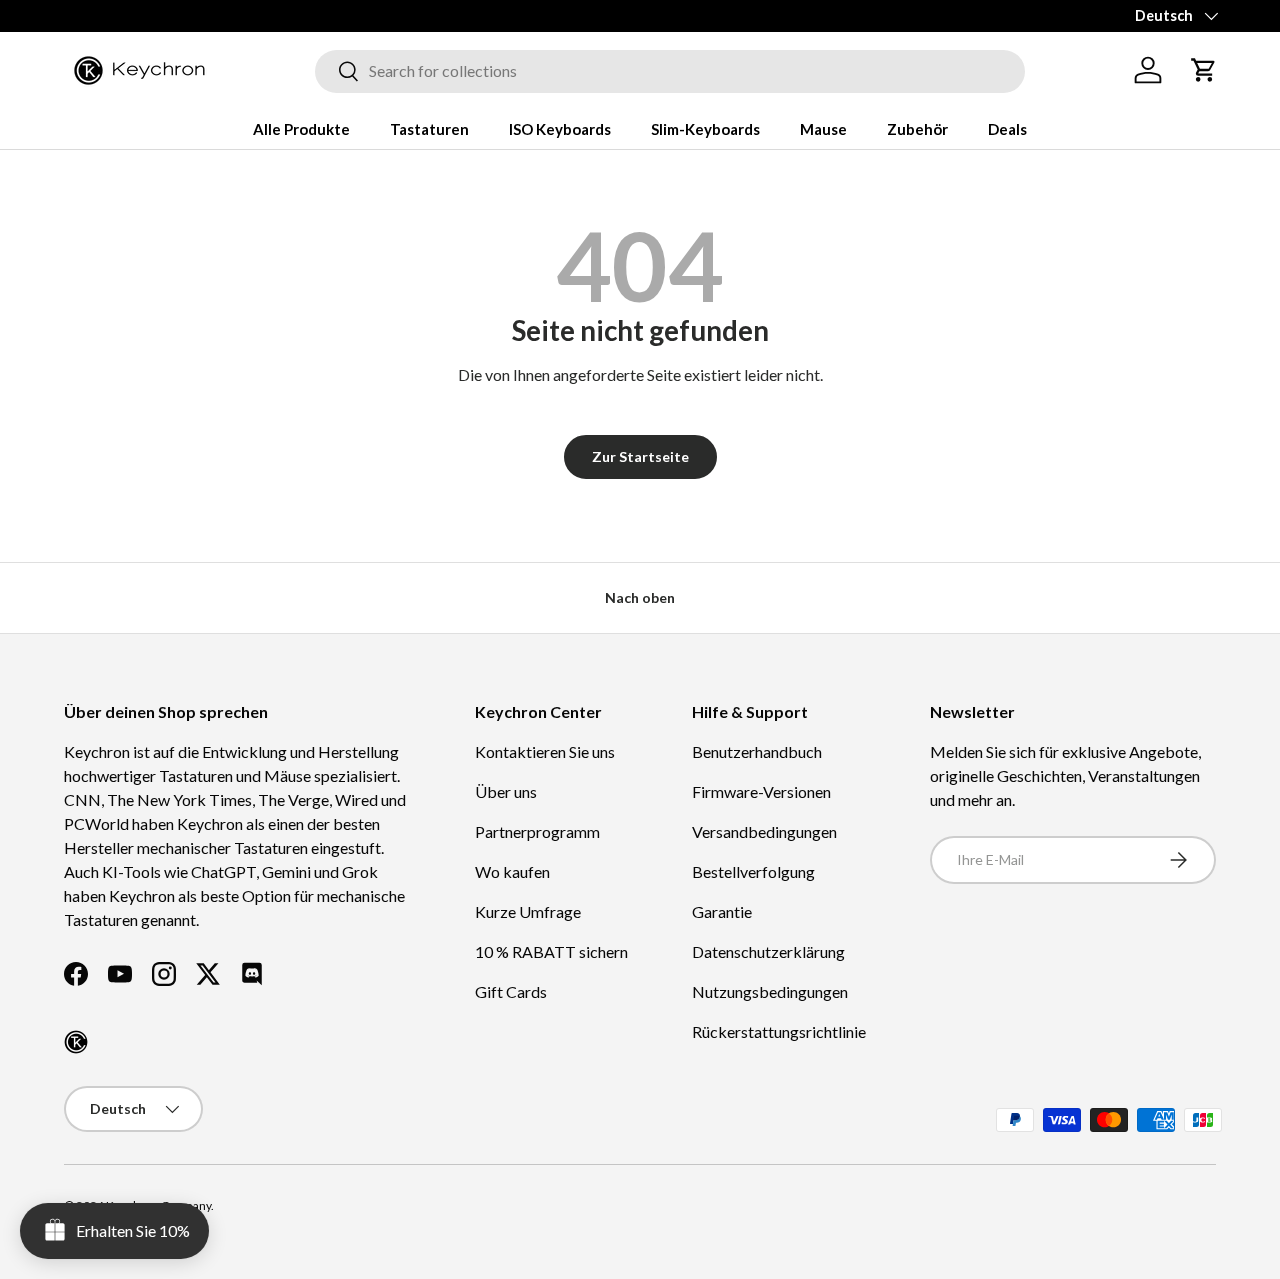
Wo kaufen (512, 871)
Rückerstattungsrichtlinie (779, 1031)
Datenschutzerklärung (768, 951)
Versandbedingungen (764, 831)
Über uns (506, 791)
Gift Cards (511, 991)
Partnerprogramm (537, 831)
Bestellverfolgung (753, 871)
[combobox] (670, 70)
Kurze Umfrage (528, 911)
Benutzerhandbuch (757, 751)
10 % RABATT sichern (551, 951)
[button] (1204, 70)
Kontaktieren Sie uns (545, 751)
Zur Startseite (640, 456)
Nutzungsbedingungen (770, 991)
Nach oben (640, 597)
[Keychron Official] (76, 1042)
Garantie (722, 911)
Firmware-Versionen (761, 791)
